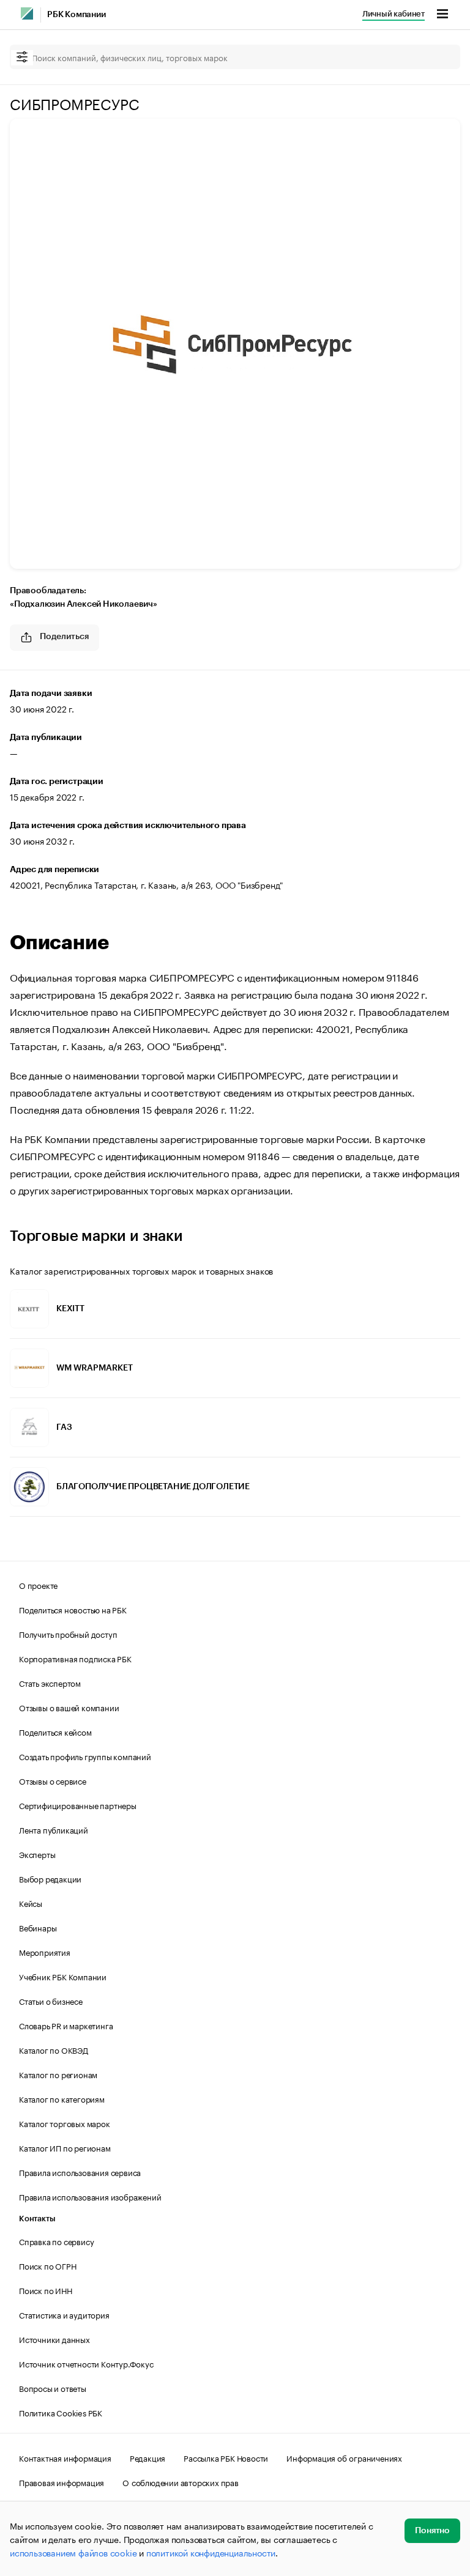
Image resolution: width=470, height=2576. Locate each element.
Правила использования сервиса (80, 2172)
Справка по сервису (56, 2241)
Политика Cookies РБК (61, 2412)
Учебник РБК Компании (63, 1976)
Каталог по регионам (58, 2074)
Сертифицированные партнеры (78, 1805)
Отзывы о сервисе (53, 1780)
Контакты (37, 2219)
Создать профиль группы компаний (85, 1756)
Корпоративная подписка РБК (75, 1658)
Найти (438, 57)
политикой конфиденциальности (211, 2552)
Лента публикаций (54, 1829)
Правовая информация (62, 2482)
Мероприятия (45, 1952)
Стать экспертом (50, 1682)
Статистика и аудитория (64, 2314)
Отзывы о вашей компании (69, 1707)
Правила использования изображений (90, 2196)
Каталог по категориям (62, 2098)
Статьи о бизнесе (51, 2000)
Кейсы (31, 1903)
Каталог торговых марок (65, 2123)
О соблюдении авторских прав (181, 2482)
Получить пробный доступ (68, 1634)
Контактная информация (65, 2457)
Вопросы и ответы (53, 2388)
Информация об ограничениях (344, 2457)
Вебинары (38, 1927)
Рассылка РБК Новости (226, 2457)
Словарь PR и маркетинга (66, 2025)
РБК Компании (76, 15)
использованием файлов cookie (73, 2552)
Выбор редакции (50, 1878)
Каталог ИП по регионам (65, 2147)
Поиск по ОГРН (47, 2265)
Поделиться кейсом (55, 1731)
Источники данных (54, 2339)
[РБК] (27, 13)
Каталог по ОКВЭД (54, 2049)
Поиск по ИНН (46, 2290)
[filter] (22, 58)
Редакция (147, 2457)
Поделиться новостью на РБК (73, 1609)
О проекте (38, 1585)
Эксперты (37, 1854)
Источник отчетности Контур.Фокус (86, 2363)
